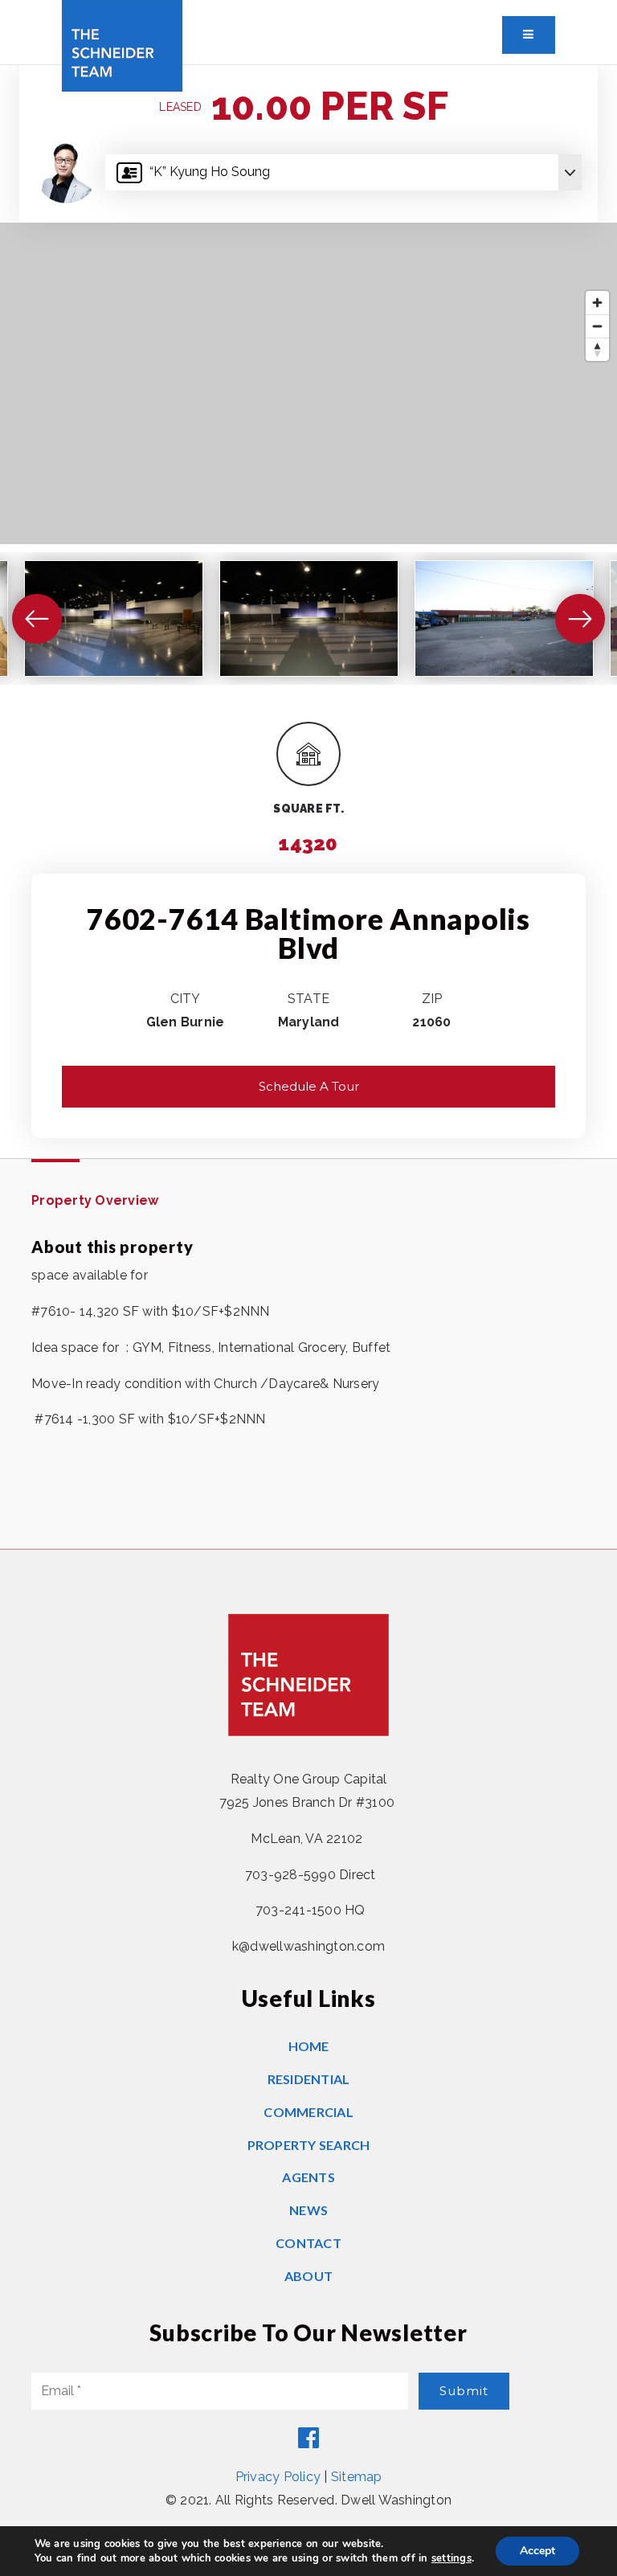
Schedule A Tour (309, 1086)
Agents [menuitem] (308, 2177)
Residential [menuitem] (309, 2079)
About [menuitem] (308, 2276)
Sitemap (357, 2477)
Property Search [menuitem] (309, 2145)
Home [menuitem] (309, 2046)
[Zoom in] (597, 303)
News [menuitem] (308, 2210)
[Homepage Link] (122, 45)
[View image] (114, 618)
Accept (537, 2551)
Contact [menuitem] (308, 2243)
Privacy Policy (278, 2477)
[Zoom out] (597, 326)
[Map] (308, 383)
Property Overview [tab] (95, 1200)
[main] (308, 807)
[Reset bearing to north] (597, 349)
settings (452, 2558)
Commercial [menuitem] (308, 2112)
